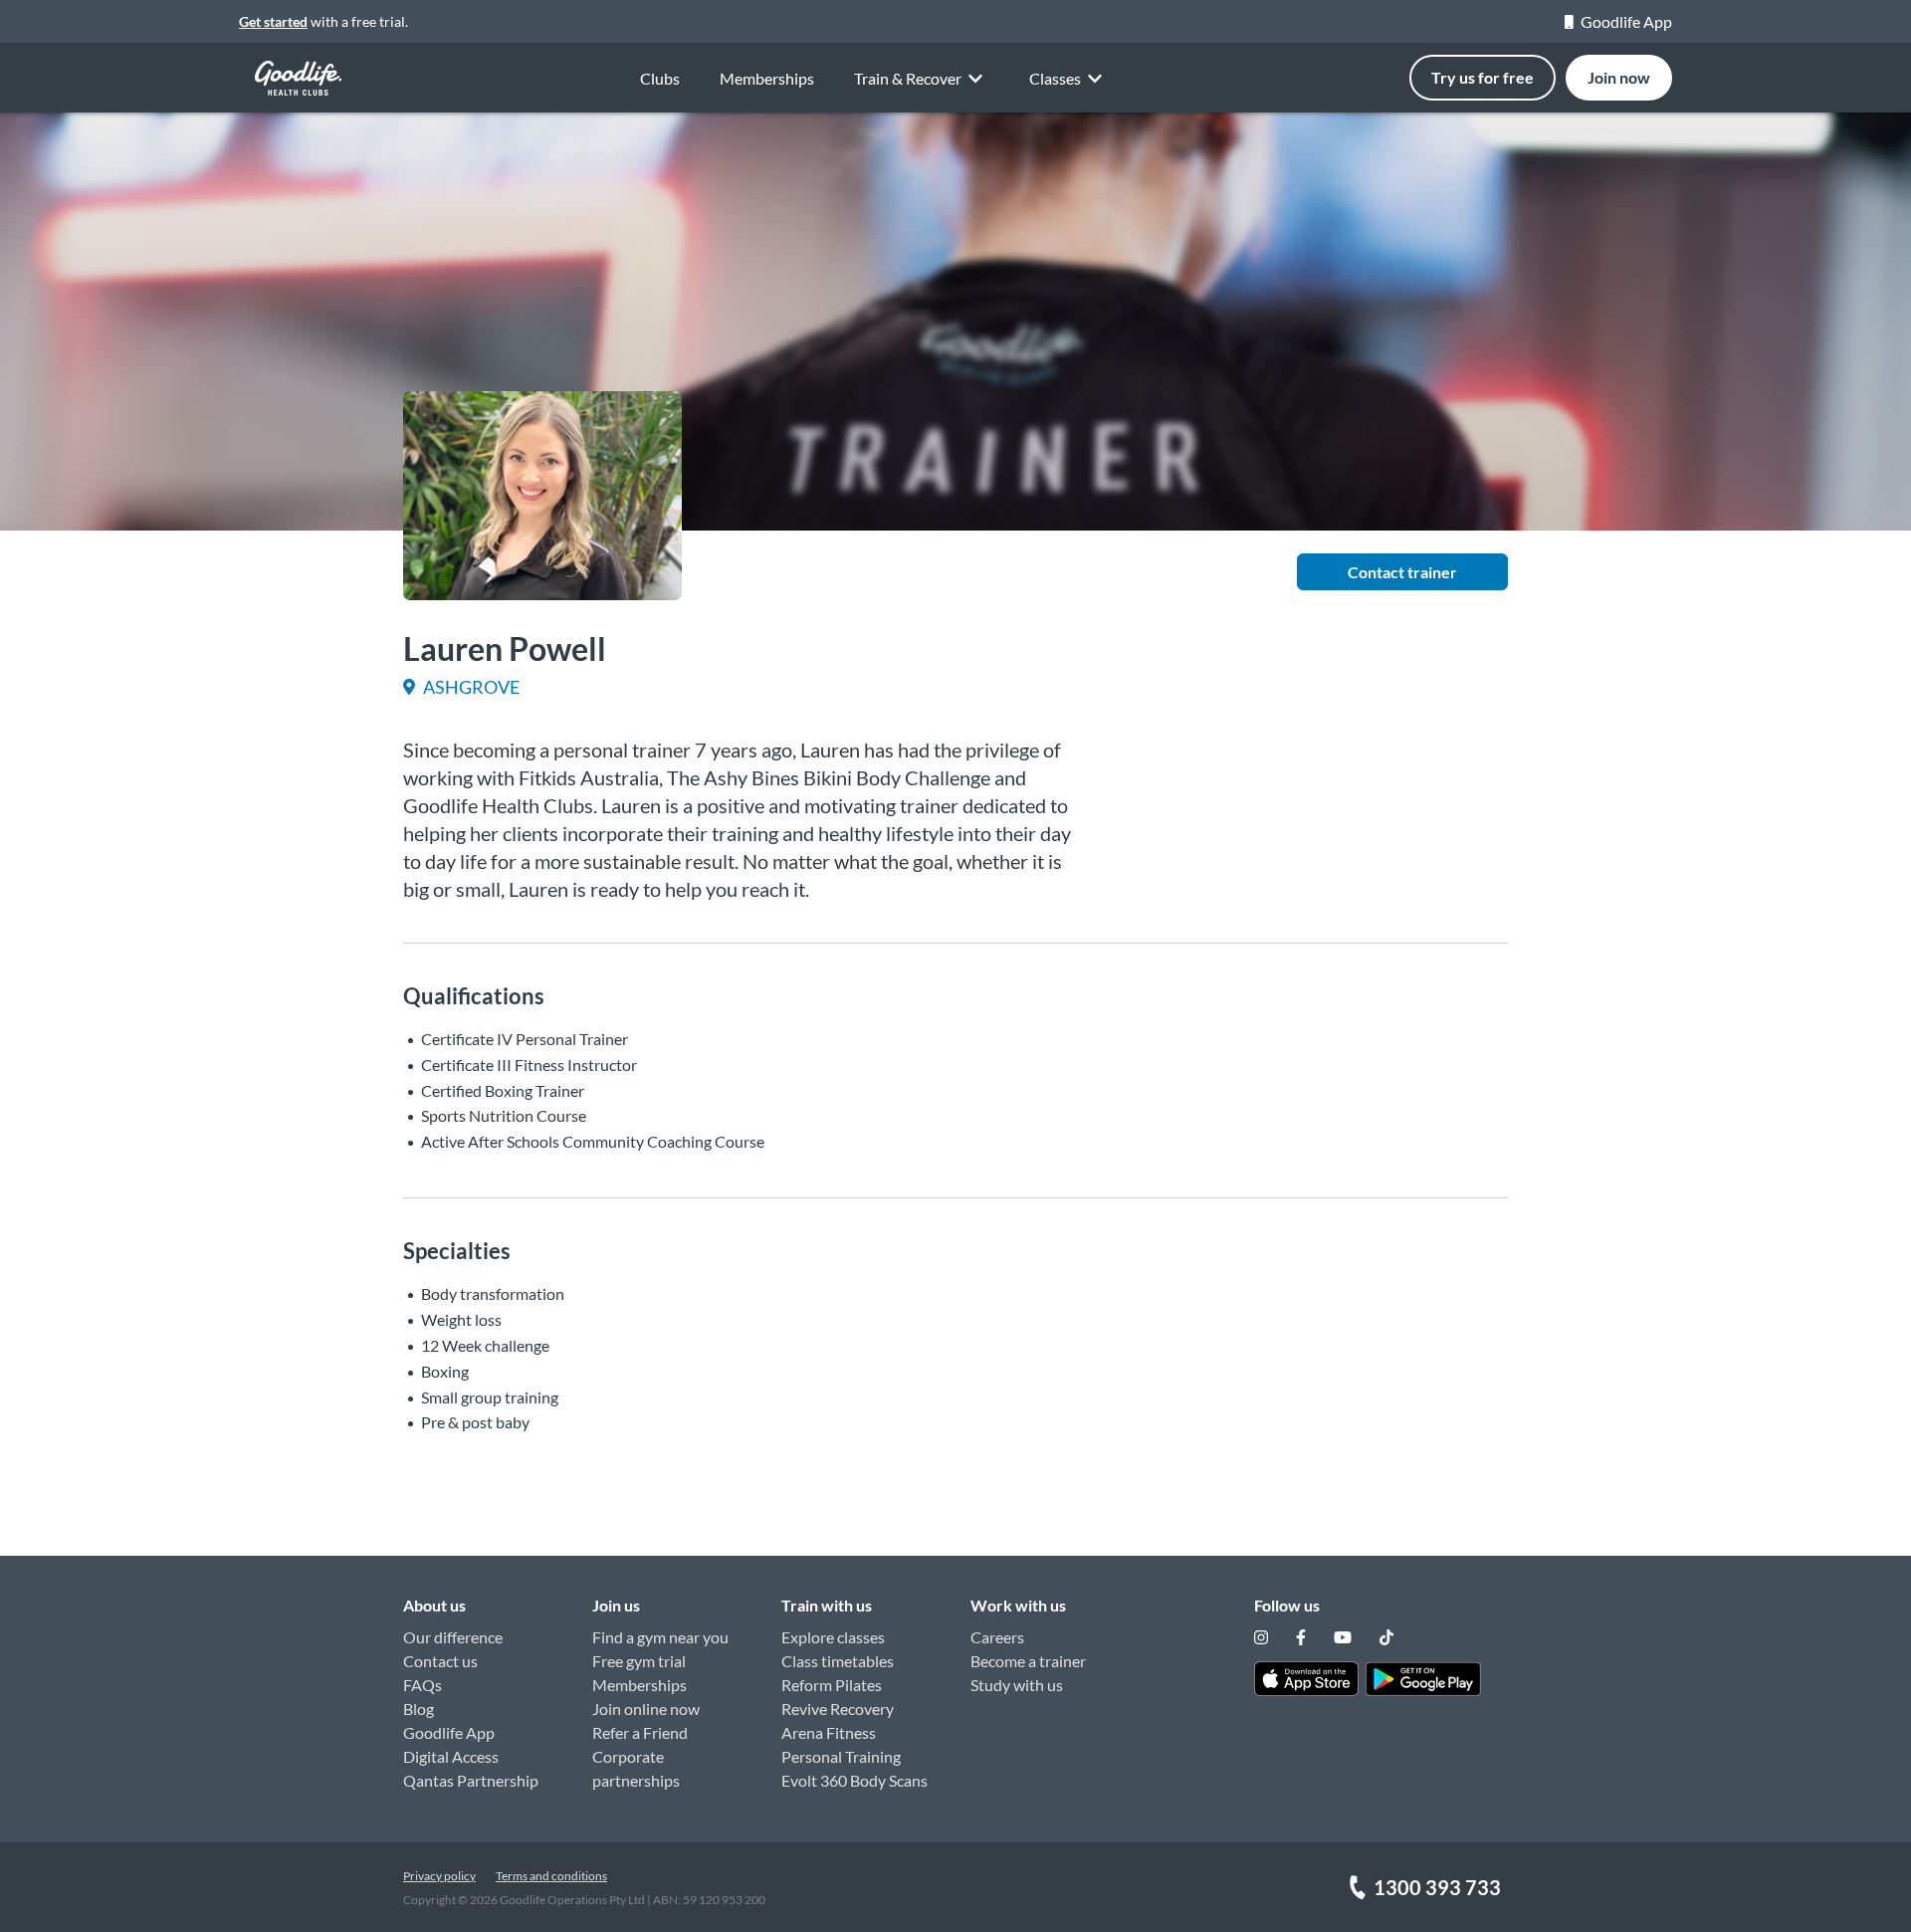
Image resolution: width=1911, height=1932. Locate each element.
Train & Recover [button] (908, 78)
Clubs (660, 78)
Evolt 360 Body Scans (854, 1780)
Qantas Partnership (471, 1780)
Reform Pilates (832, 1685)
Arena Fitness (829, 1732)
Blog (419, 1709)
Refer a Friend (640, 1732)
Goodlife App (1626, 21)
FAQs (423, 1685)
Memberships (767, 78)
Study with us (1017, 1685)
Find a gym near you (660, 1637)
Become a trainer (1028, 1661)
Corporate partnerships (636, 1768)
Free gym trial (639, 1661)
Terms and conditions (551, 1876)
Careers (997, 1637)
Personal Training (841, 1756)
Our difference (453, 1637)
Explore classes (833, 1637)
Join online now (646, 1709)
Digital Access (451, 1756)
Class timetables (838, 1661)
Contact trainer (1402, 572)
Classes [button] (1055, 78)
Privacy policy (439, 1876)
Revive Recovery (838, 1709)
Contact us (440, 1661)
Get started (273, 21)
